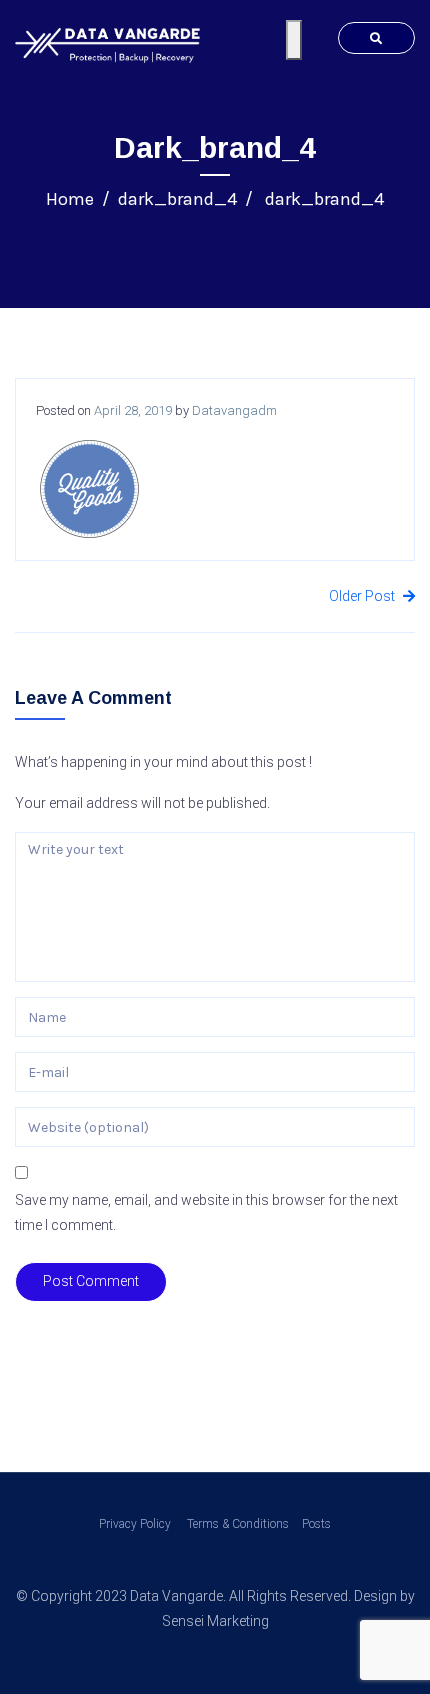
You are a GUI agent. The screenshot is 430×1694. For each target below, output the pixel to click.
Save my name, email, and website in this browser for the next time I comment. (206, 1212)
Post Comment (91, 1281)
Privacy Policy (135, 1524)
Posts (316, 1524)
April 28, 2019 (133, 410)
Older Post (363, 596)
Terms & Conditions (236, 1524)
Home (70, 199)
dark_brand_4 (177, 199)
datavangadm (234, 410)
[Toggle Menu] (294, 40)
